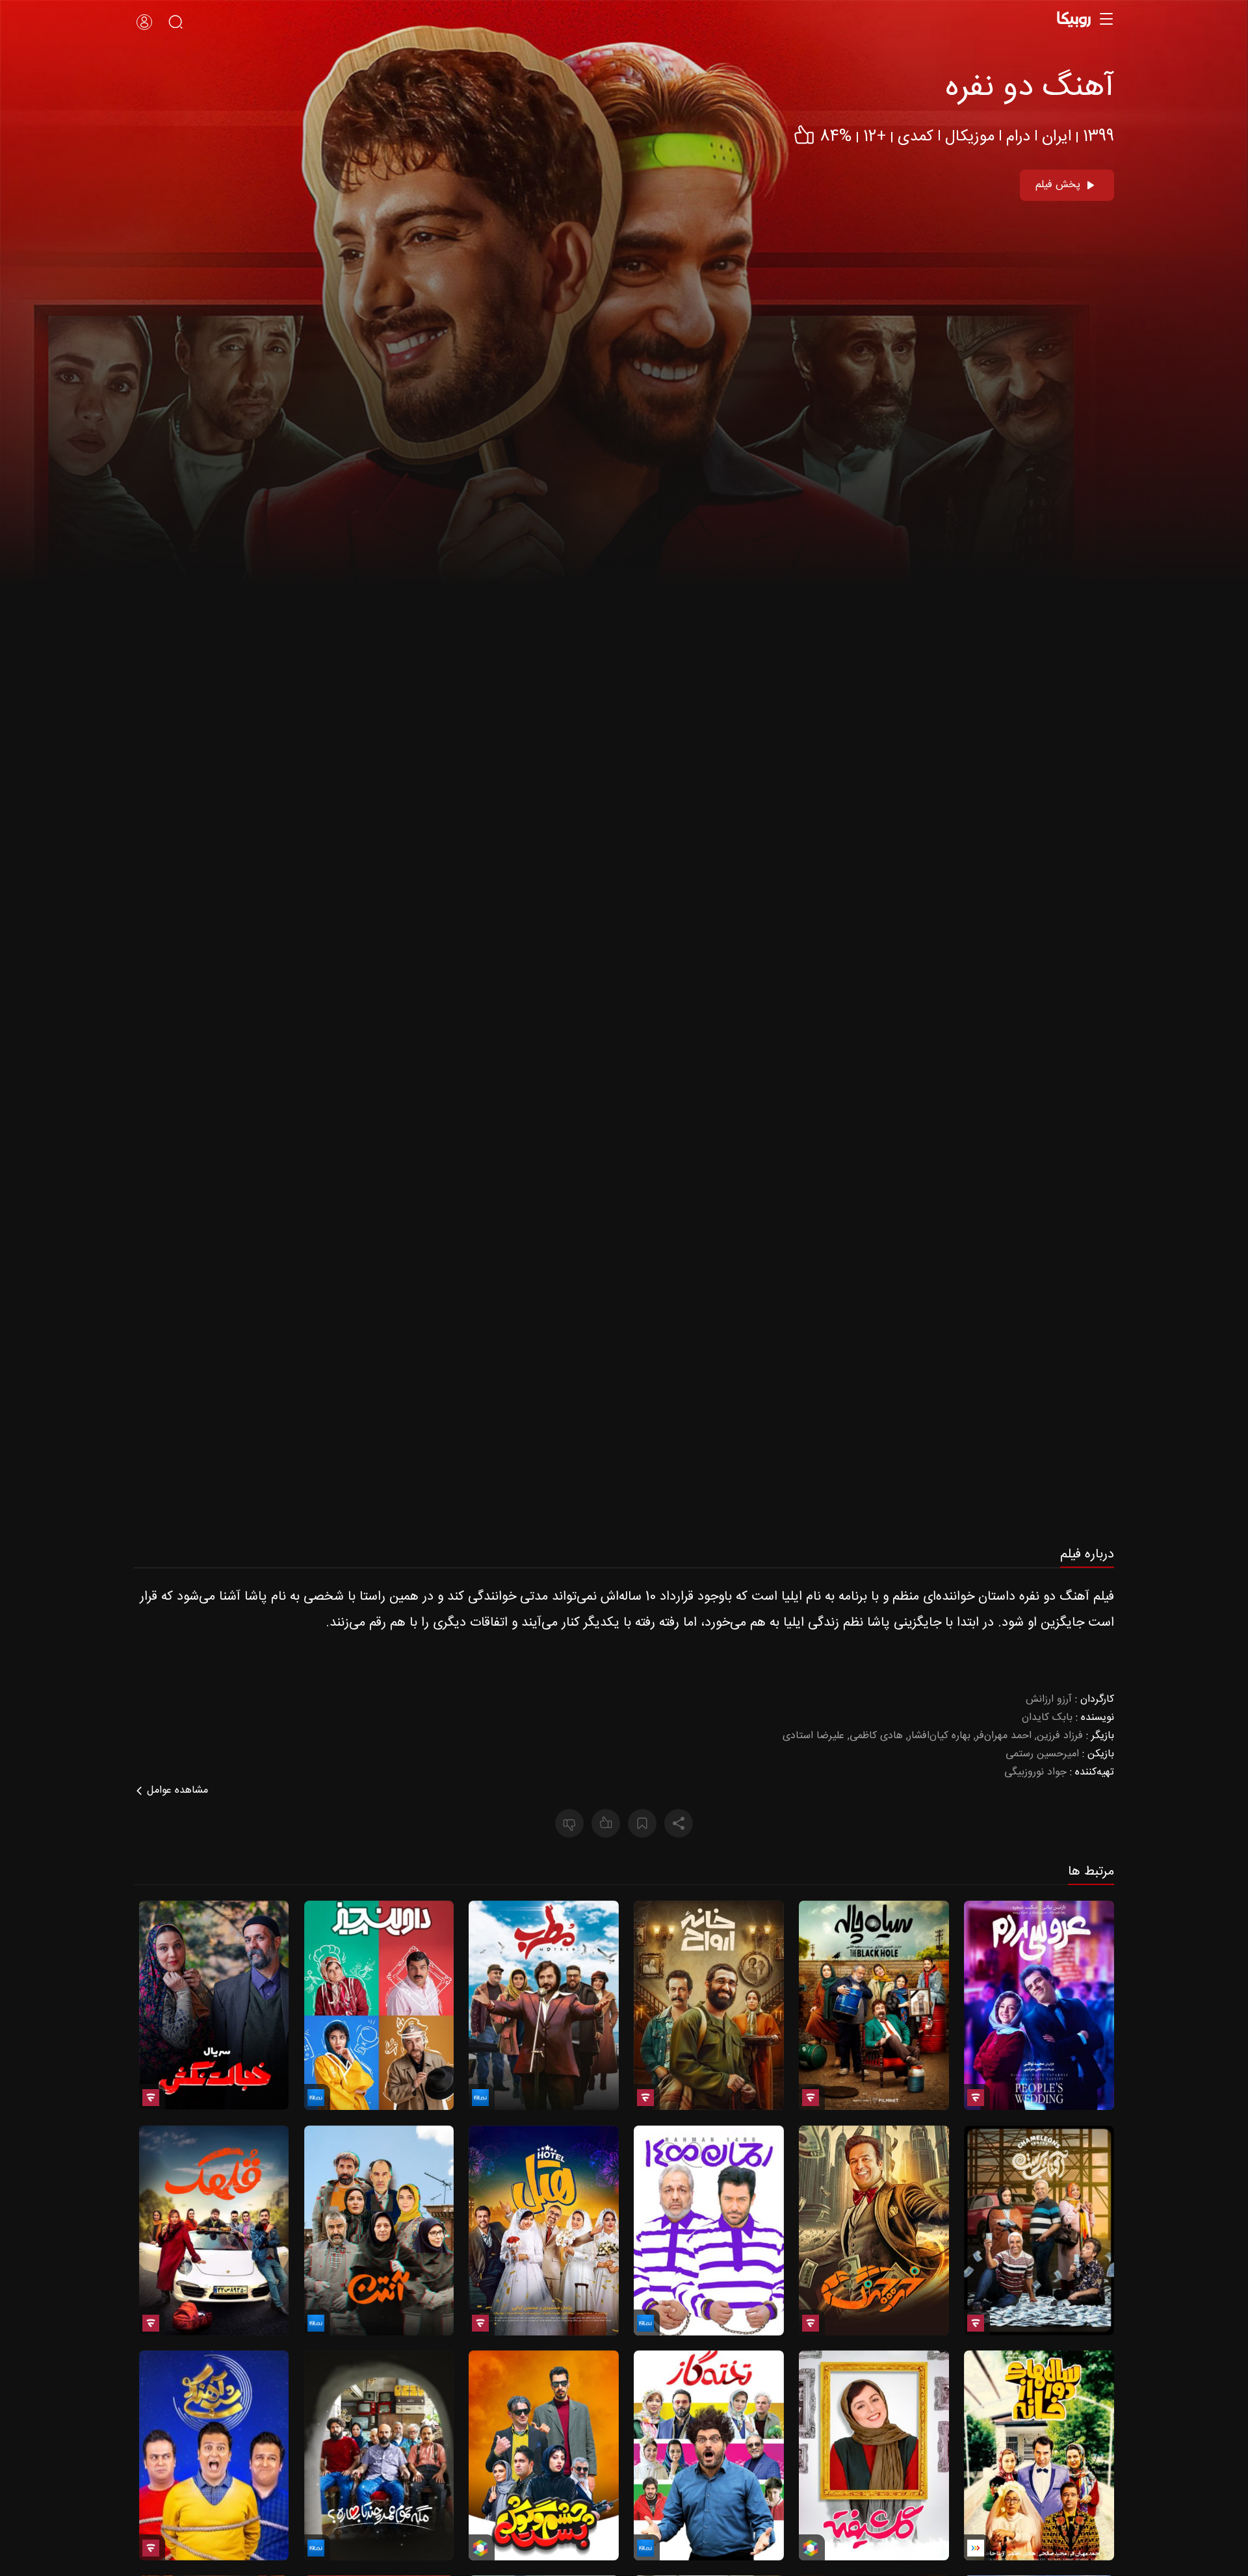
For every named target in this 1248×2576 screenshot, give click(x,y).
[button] (624, 1324)
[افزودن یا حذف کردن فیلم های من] (642, 1823)
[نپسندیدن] (569, 1823)
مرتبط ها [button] (1091, 1873)
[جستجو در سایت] (175, 22)
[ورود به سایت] (144, 22)
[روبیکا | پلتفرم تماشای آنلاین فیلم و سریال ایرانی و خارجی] (1078, 19)
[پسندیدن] (606, 1823)
